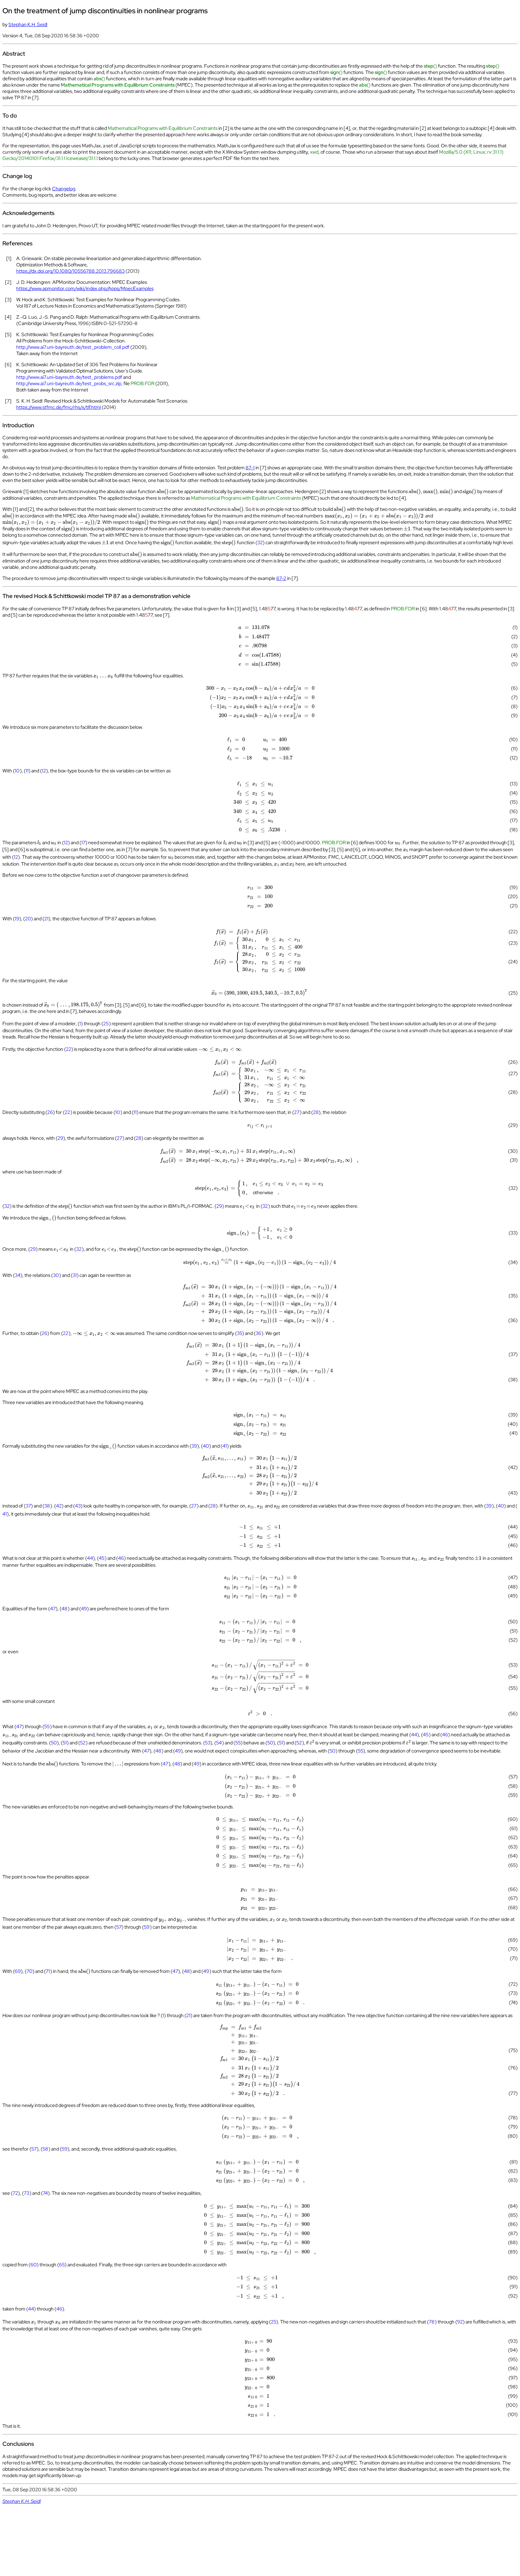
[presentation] (162, 491)
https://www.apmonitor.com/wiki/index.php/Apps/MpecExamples (85, 288)
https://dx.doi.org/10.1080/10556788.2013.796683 (70, 271)
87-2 (281, 578)
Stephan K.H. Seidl (28, 25)
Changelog (64, 189)
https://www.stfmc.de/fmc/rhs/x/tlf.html (59, 407)
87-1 (250, 468)
